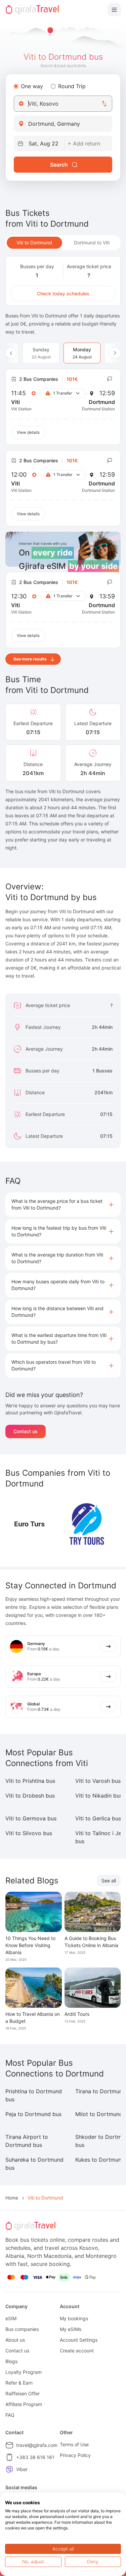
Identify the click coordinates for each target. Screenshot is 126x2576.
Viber (22, 2469)
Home (12, 2198)
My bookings (74, 2318)
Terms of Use (74, 2444)
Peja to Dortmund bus (33, 2114)
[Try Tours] (87, 1524)
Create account (77, 2351)
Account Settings (79, 2340)
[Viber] (9, 2469)
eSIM (11, 2318)
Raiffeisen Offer (23, 2393)
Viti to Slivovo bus (29, 1833)
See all (109, 1881)
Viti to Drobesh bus (30, 1796)
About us (15, 2340)
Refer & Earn (19, 2383)
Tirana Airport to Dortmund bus (27, 2141)
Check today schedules (63, 294)
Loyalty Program (24, 2372)
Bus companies (22, 2329)
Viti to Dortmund (34, 243)
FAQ (10, 2415)
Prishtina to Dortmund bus (34, 2095)
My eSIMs (71, 2329)
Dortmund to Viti (92, 243)
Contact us (26, 1431)
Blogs (11, 2361)
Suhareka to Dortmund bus (34, 2164)
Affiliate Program (24, 2404)
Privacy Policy (75, 2455)
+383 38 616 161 (35, 2457)
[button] (63, 1205)
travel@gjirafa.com (37, 2445)
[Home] (32, 10)
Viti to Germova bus (31, 1818)
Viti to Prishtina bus (30, 1781)
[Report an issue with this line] (110, 379)
